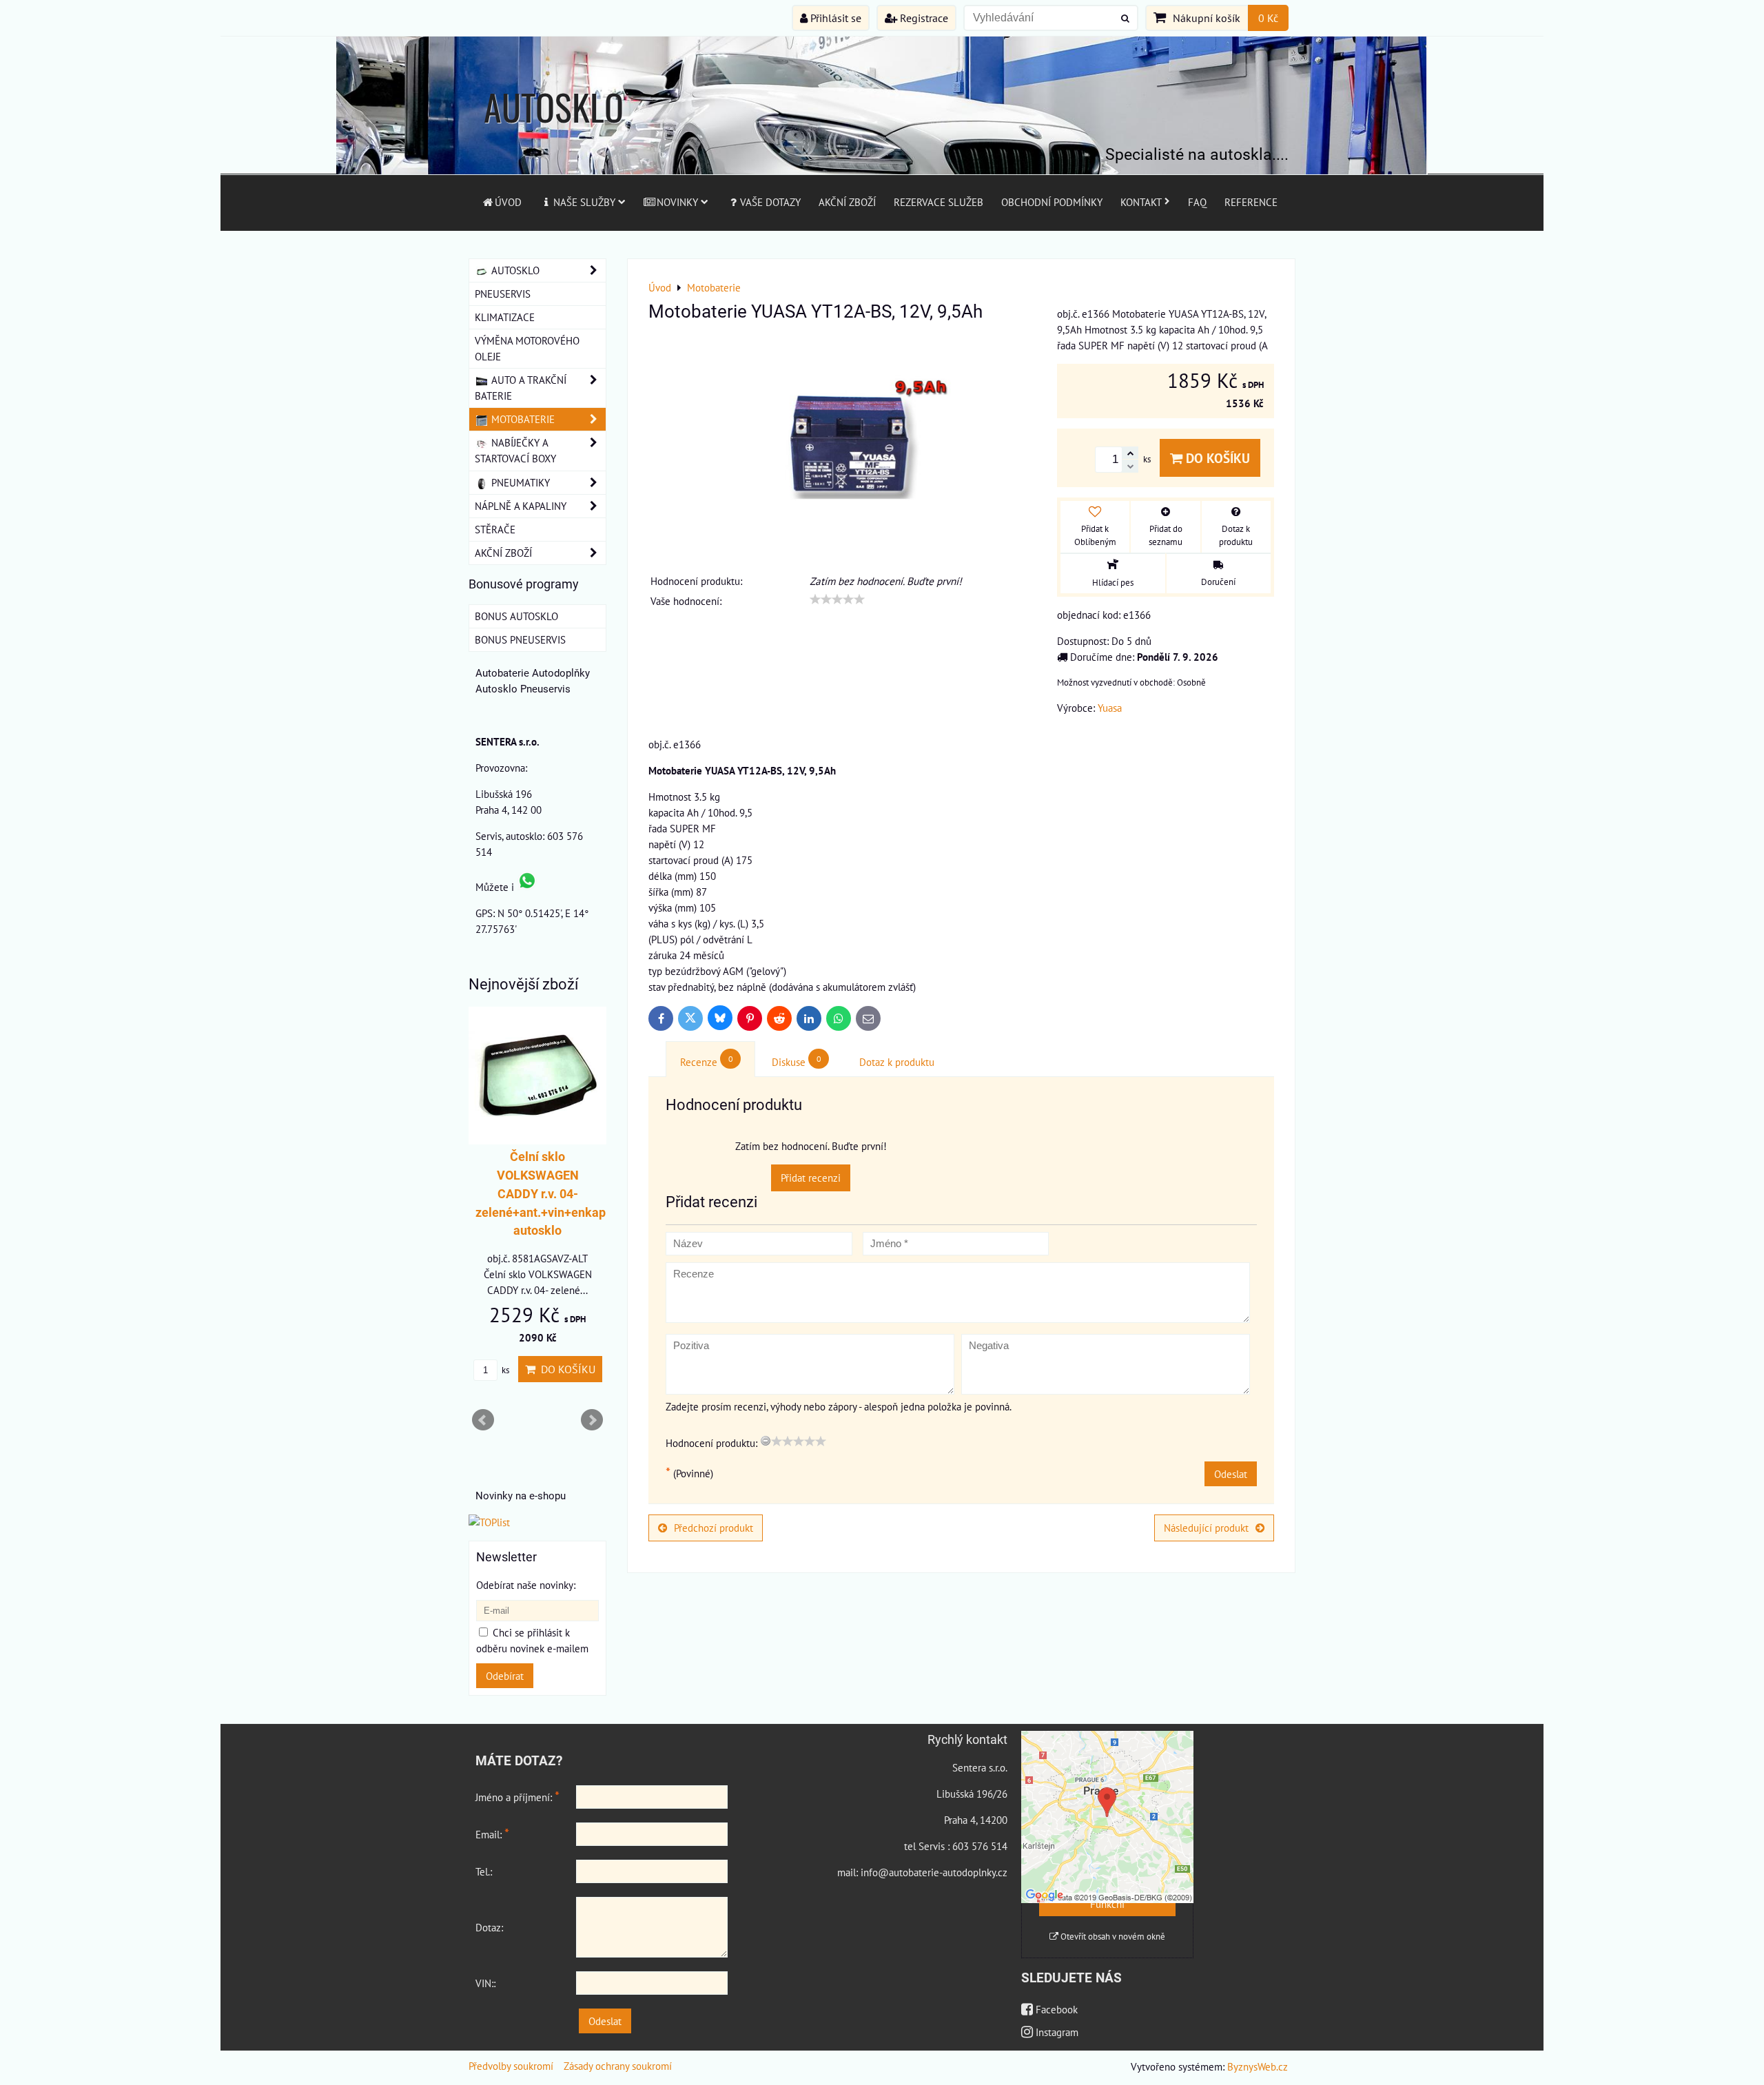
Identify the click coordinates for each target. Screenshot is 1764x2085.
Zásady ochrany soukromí (618, 2066)
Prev (483, 1420)
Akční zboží (847, 202)
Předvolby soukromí (511, 2066)
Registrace (923, 18)
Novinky (677, 202)
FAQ (1197, 202)
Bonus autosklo (516, 616)
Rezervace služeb (939, 202)
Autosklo (514, 270)
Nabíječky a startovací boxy (515, 450)
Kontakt (1141, 202)
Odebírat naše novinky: (526, 1585)
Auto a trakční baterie (521, 388)
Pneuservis (503, 294)
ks (504, 1370)
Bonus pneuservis (520, 639)
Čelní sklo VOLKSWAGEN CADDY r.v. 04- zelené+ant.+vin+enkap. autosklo (542, 1194)
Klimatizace (505, 317)
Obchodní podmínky (1052, 202)
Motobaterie (522, 419)
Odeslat (1231, 1474)
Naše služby (584, 202)
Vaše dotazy (770, 202)
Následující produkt (1206, 1528)
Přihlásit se (834, 18)
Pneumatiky (519, 482)
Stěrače (495, 529)
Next (592, 1420)
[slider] (837, 599)
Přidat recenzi (811, 1178)
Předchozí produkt (714, 1528)
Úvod (508, 202)
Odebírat (505, 1676)
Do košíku (1216, 458)
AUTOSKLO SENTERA (554, 133)
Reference (1251, 202)
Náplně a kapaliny (521, 506)
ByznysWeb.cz (1258, 2066)
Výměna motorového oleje (527, 348)
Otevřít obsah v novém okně (1112, 1937)
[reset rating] (766, 1441)
